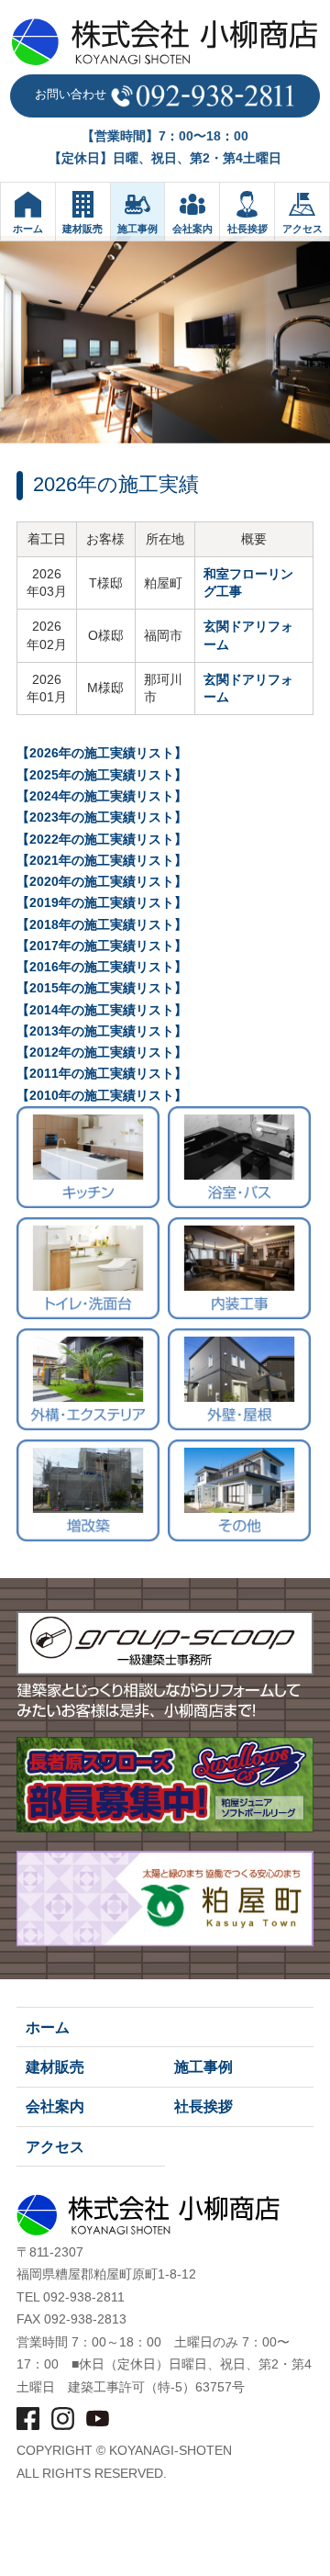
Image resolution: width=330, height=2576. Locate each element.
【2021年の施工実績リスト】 (102, 861)
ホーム (48, 2027)
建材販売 (55, 2067)
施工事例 (203, 2067)
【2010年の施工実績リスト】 (102, 1096)
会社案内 (55, 2106)
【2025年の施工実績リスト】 (102, 775)
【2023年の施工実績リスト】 (102, 818)
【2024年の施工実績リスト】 (102, 796)
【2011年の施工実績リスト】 (102, 1074)
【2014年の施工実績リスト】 (102, 1010)
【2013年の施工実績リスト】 (102, 1031)
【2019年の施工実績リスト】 (102, 903)
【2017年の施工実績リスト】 (102, 946)
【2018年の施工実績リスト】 (102, 925)
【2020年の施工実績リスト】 (102, 882)
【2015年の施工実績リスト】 (102, 988)
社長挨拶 (203, 2106)
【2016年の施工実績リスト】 (102, 967)
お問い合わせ (72, 94)
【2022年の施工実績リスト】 (102, 840)
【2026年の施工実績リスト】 (102, 753)
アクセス (55, 2147)
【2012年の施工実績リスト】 (102, 1053)
